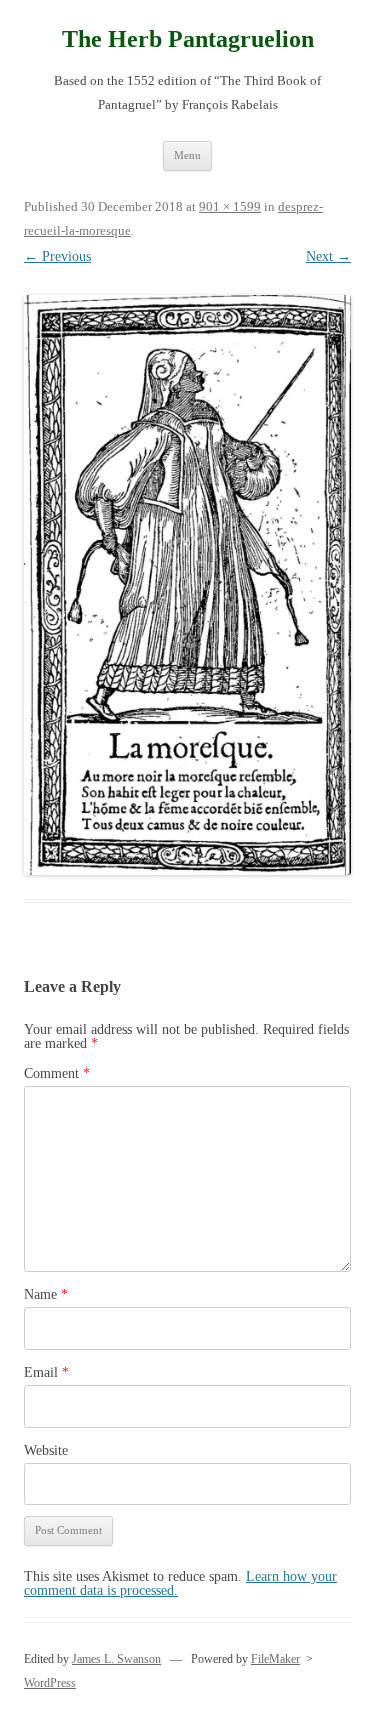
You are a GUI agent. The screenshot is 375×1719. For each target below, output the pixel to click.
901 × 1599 (230, 206)
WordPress (50, 1683)
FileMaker (275, 1659)
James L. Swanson (116, 1659)
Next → (328, 256)
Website (46, 1450)
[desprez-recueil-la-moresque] (187, 585)
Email (46, 1372)
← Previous (57, 256)
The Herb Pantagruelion (188, 39)
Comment (57, 1073)
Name (46, 1294)
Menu (187, 155)
